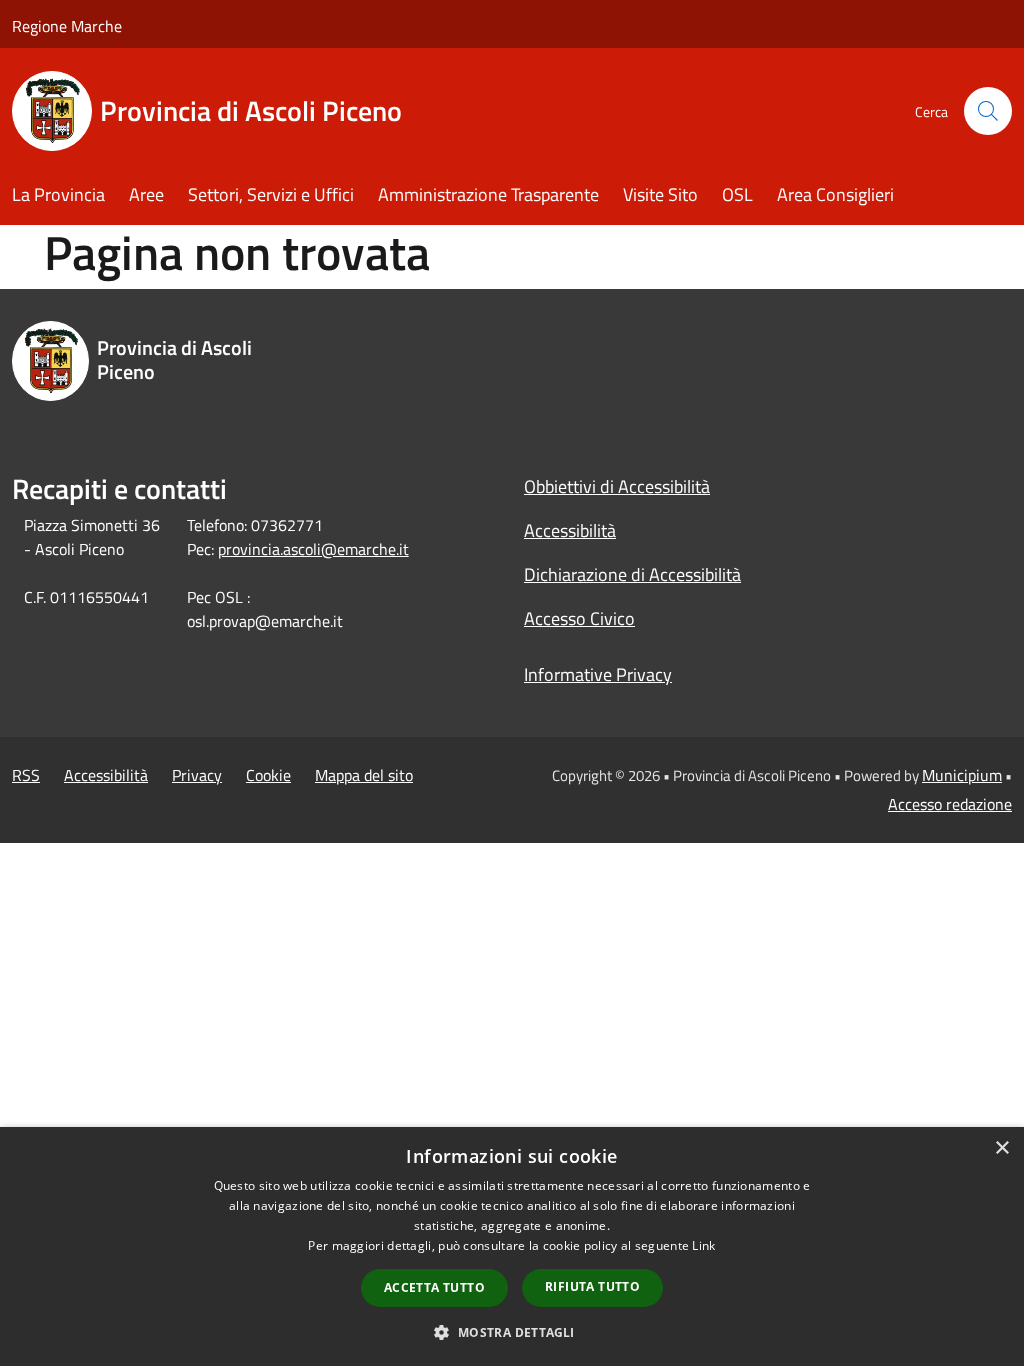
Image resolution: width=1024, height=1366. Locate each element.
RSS (26, 775)
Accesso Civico (579, 618)
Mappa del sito (364, 775)
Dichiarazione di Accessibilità (632, 574)
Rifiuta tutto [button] (592, 1286)
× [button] (1001, 1148)
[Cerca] (988, 111)
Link (703, 1245)
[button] (511, 1332)
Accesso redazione (950, 804)
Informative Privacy (598, 674)
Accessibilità (570, 530)
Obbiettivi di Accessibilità (617, 486)
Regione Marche (67, 26)
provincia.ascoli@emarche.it (313, 549)
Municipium (962, 775)
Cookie (268, 775)
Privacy (197, 775)
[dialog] (512, 1246)
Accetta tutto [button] (434, 1287)
